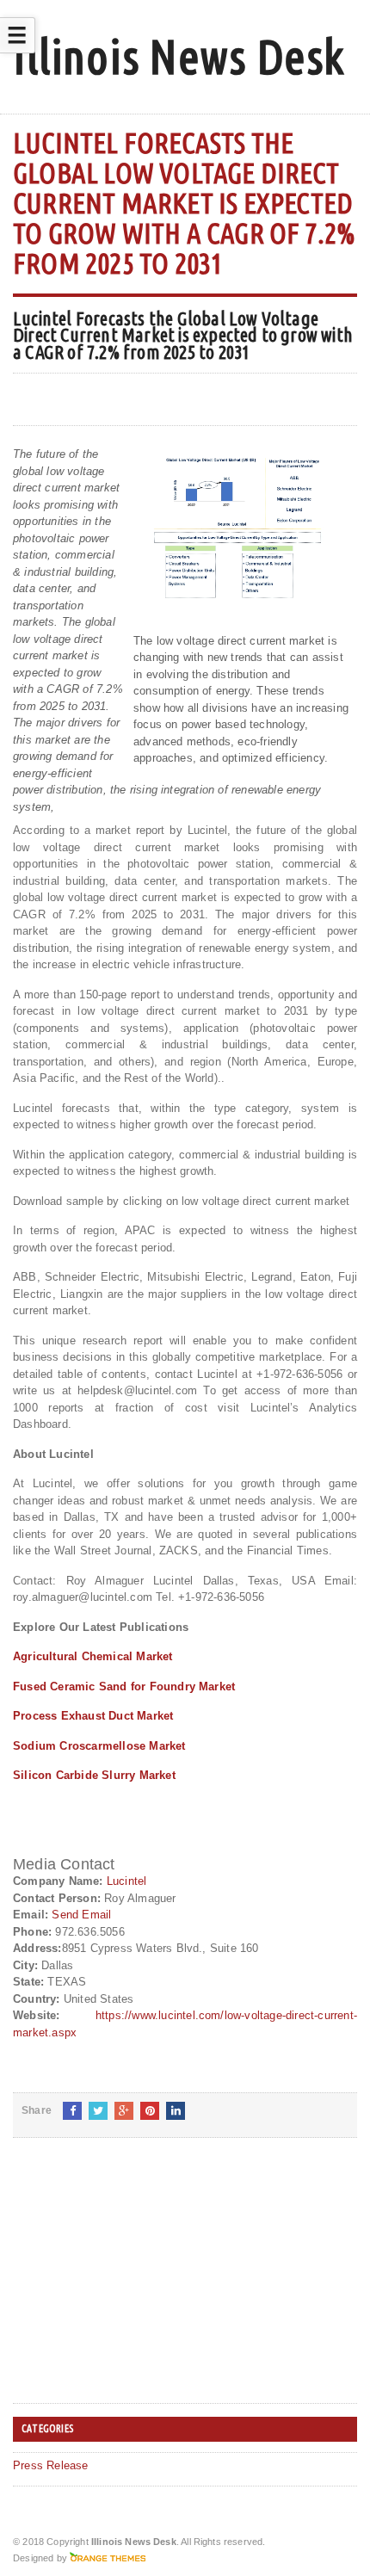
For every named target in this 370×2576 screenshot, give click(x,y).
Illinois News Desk (179, 56)
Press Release (51, 2465)
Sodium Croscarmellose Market (99, 1746)
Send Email (81, 1915)
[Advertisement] (142, 2284)
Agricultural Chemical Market (92, 1656)
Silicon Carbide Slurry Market (94, 1775)
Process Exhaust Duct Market (93, 1716)
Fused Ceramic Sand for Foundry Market (124, 1686)
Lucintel (127, 1881)
